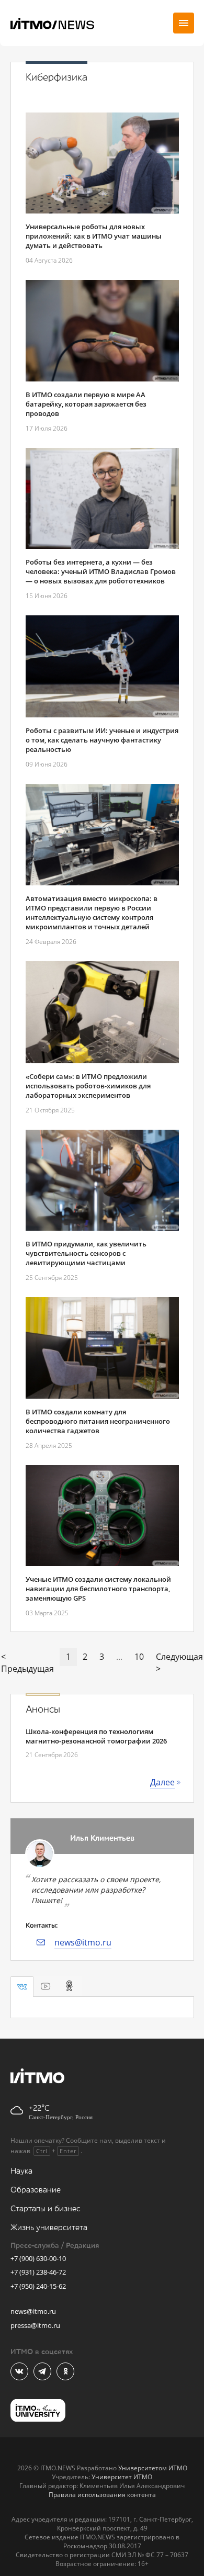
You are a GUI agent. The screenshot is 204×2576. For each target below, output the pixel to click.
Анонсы (43, 1709)
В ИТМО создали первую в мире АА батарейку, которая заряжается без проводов (86, 404)
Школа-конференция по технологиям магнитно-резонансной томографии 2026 (96, 1736)
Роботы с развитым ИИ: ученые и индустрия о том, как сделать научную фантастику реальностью (102, 740)
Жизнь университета (49, 2228)
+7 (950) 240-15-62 (38, 2286)
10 (139, 1657)
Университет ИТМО (122, 2477)
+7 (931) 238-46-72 (38, 2272)
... (119, 1657)
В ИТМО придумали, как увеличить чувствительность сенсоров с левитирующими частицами (86, 1253)
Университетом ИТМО (153, 2468)
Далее (162, 1782)
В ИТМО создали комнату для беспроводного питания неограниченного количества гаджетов (98, 1421)
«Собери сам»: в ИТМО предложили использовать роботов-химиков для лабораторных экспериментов (88, 1086)
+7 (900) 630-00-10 (38, 2258)
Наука (21, 2171)
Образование (36, 2190)
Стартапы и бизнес (46, 2209)
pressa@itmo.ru (35, 2325)
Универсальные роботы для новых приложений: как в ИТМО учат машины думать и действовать (94, 236)
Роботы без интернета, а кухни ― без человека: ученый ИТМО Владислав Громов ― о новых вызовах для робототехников (101, 571)
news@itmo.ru (83, 1942)
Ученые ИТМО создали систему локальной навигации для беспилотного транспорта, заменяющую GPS (98, 1589)
